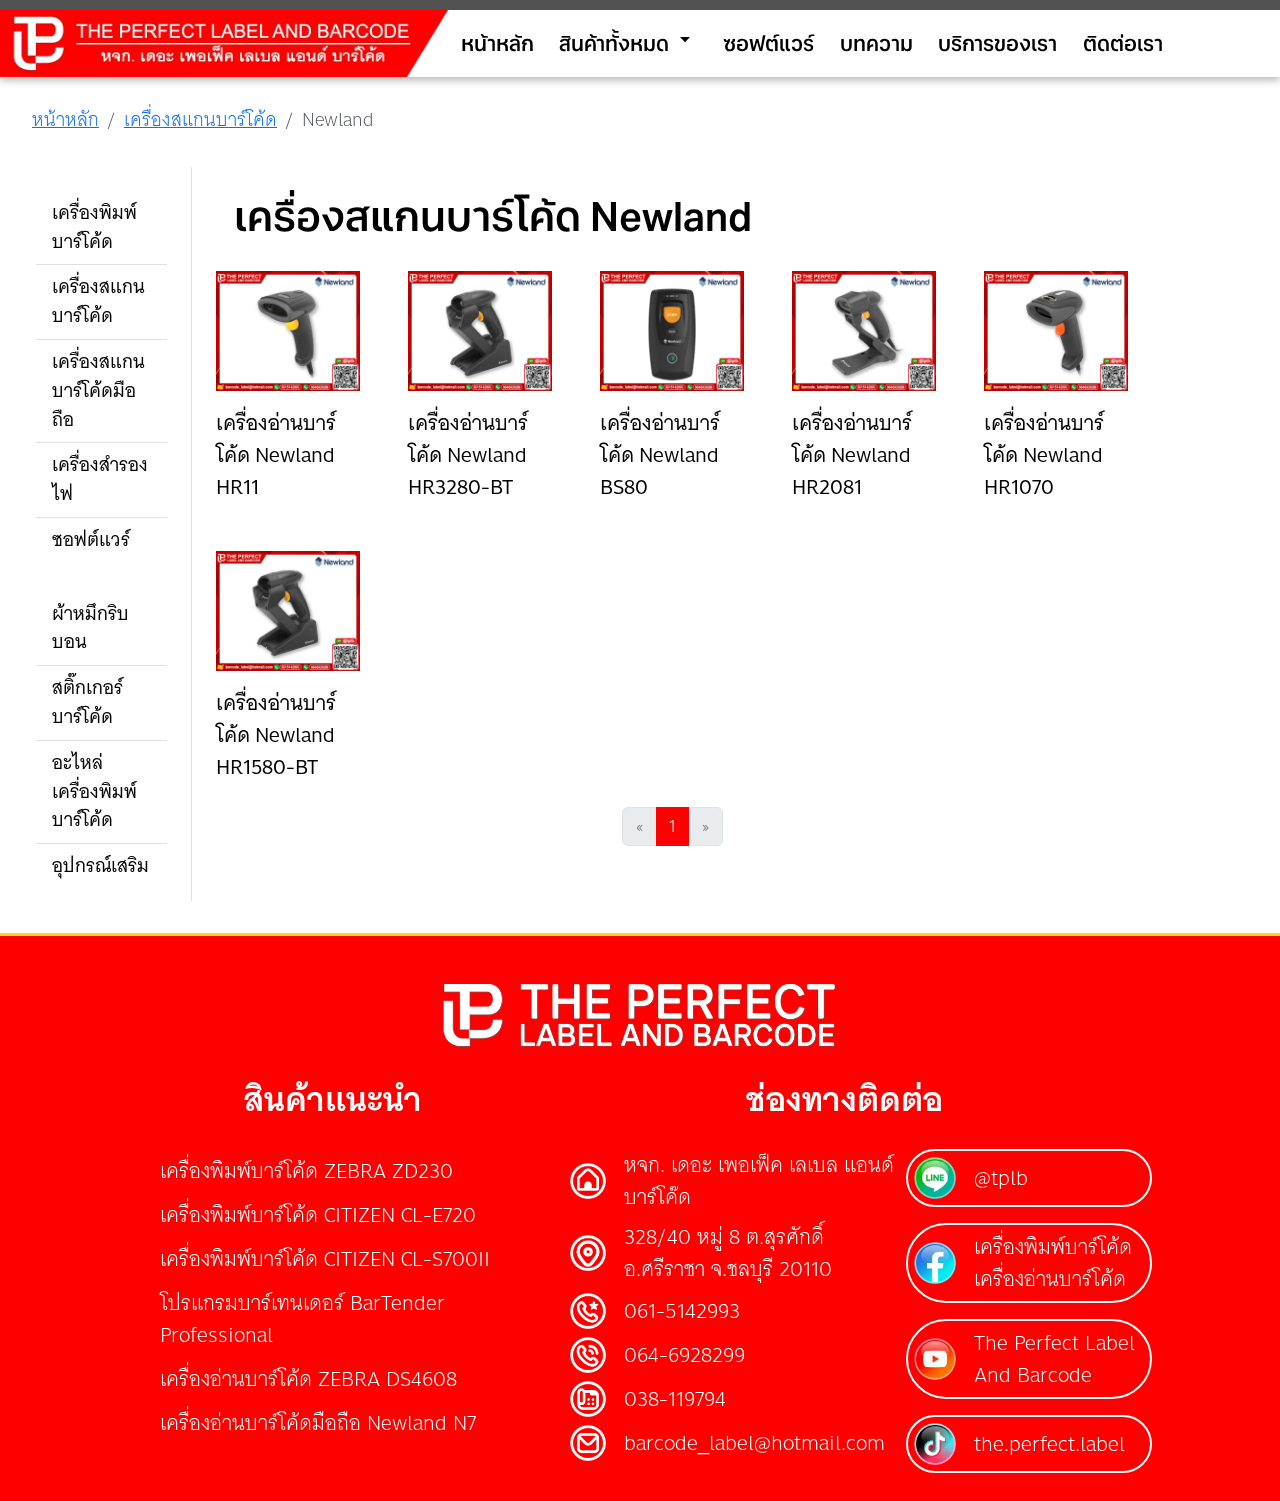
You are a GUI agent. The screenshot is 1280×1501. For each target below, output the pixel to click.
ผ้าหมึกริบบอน (90, 628)
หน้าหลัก (497, 42)
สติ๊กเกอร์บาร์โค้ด (87, 702)
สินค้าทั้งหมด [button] (628, 41)
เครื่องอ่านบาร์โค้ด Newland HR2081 (852, 454)
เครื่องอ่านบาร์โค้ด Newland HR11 (276, 454)
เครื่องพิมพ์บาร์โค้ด (94, 227)
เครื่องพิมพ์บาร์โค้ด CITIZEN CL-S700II (325, 1258)
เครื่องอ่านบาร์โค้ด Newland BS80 (660, 454)
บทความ (876, 42)
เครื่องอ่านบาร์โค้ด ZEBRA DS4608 (308, 1378)
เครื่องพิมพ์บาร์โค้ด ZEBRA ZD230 (306, 1170)
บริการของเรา (997, 42)
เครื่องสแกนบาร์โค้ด (200, 119)
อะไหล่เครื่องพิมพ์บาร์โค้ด (94, 791)
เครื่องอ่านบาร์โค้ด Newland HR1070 (1044, 454)
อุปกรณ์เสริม (100, 865)
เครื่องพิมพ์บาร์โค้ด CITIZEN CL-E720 (318, 1214)
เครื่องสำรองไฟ (100, 479)
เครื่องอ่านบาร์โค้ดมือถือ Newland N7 (318, 1422)
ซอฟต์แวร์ (768, 42)
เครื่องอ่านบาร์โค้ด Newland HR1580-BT (276, 734)
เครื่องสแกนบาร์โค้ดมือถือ (98, 390)
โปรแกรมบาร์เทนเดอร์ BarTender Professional (302, 1318)
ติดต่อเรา (1123, 42)
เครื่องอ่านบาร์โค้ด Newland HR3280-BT (468, 454)
